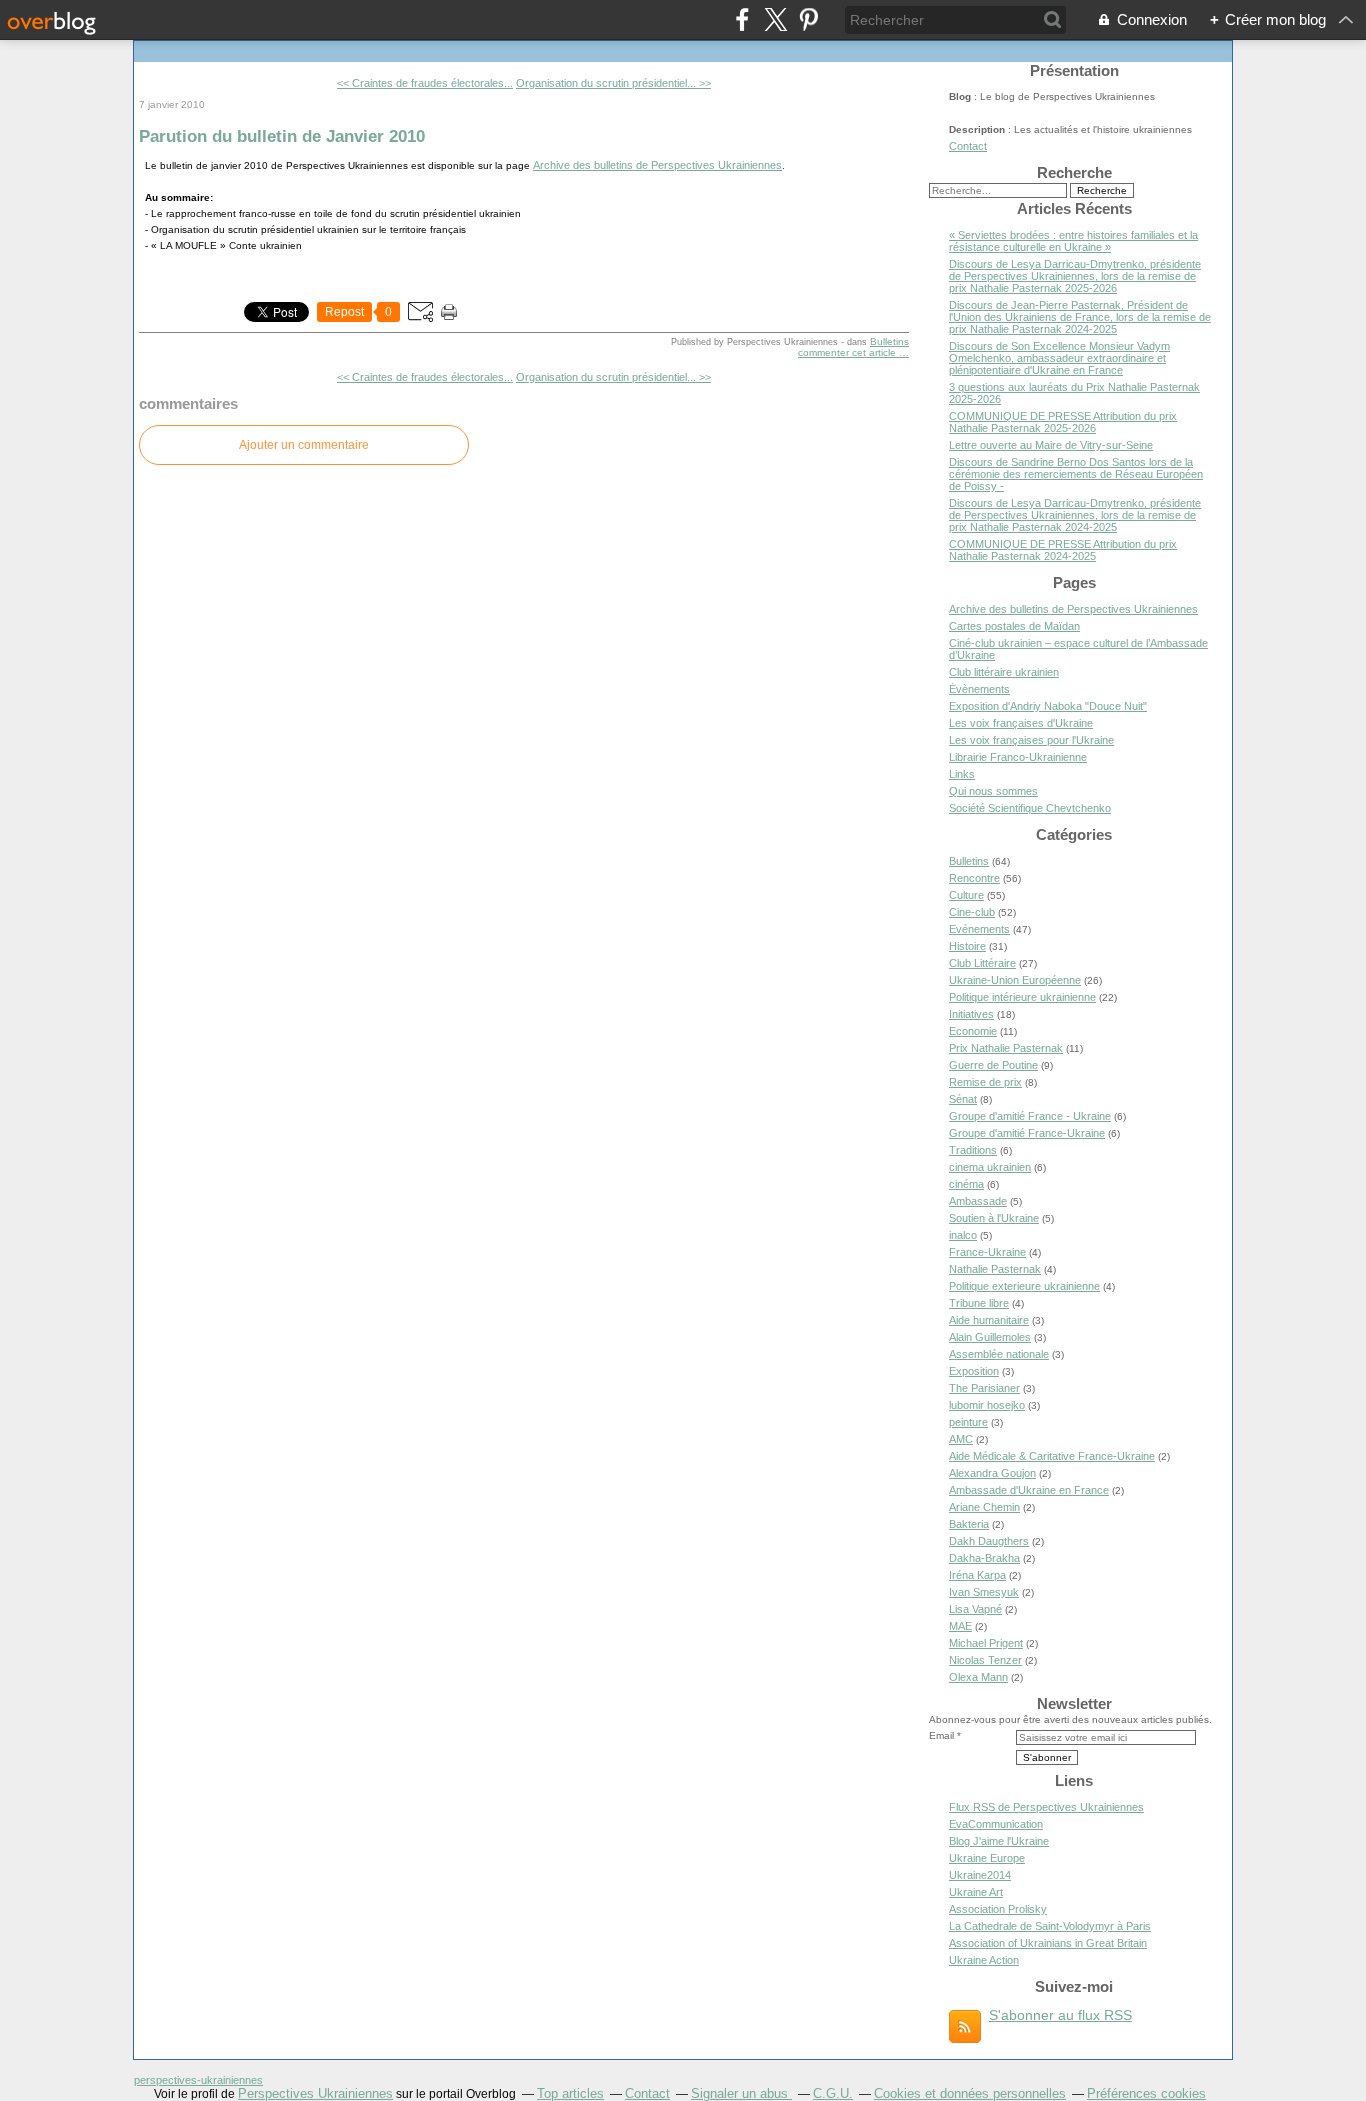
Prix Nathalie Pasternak (1006, 1048)
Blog (960, 96)
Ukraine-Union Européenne (1015, 980)
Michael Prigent (986, 1643)
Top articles (570, 2093)
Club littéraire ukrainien (1004, 672)
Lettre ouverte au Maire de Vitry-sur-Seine (1051, 445)
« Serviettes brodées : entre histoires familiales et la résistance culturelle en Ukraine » (1073, 241)
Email (941, 1735)
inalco (963, 1235)
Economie (973, 1031)
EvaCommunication (996, 1824)
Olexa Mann (978, 1677)
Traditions (973, 1150)
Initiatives (971, 1014)
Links (962, 774)
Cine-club (972, 912)
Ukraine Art (976, 1892)
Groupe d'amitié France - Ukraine (1030, 1116)
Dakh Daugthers (989, 1541)
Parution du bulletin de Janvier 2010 (282, 136)
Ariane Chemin (984, 1507)
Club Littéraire (982, 963)
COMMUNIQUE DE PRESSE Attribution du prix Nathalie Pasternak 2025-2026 (1063, 422)
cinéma (966, 1184)
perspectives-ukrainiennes (198, 2080)
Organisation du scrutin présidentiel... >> (613, 83)
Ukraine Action (984, 1960)
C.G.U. (833, 2093)
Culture (966, 895)
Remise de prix (985, 1082)
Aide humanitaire (989, 1320)
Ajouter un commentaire (304, 445)
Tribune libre (979, 1303)
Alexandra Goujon (992, 1473)
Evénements (979, 929)
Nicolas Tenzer (985, 1660)
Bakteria (969, 1524)
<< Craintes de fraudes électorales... (425, 83)
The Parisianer (984, 1388)
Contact (968, 146)
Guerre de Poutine (993, 1065)
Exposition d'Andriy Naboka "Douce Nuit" (1048, 706)
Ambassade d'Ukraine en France (1029, 1490)
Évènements (979, 689)
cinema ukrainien (990, 1167)
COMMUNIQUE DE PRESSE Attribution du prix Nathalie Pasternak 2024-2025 (1063, 550)
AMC (961, 1439)
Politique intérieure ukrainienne (1022, 997)
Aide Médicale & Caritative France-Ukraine (1052, 1456)
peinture (968, 1422)
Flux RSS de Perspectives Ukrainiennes (1046, 1807)
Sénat (963, 1099)
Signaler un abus (741, 2093)
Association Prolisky (998, 1909)
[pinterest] (808, 19)
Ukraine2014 (980, 1875)
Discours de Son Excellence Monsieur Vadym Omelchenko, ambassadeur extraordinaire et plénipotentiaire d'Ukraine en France (1059, 358)
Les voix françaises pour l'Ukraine (1031, 740)
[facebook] (742, 19)
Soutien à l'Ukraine (994, 1218)
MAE (960, 1626)
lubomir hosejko (987, 1405)
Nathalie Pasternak (995, 1269)
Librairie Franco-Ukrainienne (1018, 757)
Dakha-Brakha (984, 1558)
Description (978, 129)
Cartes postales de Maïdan (1014, 626)
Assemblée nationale (999, 1354)
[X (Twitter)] (775, 19)
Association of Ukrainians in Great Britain (1048, 1943)
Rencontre (974, 878)
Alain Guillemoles (990, 1337)
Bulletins (889, 341)
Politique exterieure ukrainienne (1024, 1286)
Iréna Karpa (977, 1575)
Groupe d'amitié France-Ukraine (1027, 1133)
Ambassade (978, 1201)
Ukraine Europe (987, 1858)
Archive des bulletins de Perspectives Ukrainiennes (657, 165)
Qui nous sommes (993, 791)
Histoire (967, 946)
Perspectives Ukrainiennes (315, 2093)
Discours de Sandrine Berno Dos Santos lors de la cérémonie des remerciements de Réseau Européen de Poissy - (1076, 474)
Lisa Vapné (975, 1609)
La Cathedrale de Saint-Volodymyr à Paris (1050, 1926)
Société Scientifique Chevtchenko (1030, 808)
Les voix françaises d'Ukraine (1021, 723)
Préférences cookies (1146, 2093)
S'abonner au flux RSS (1060, 2015)
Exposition (974, 1371)
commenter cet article (848, 352)
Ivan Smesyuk (984, 1592)
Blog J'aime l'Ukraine (999, 1841)
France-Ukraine (987, 1252)
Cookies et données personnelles (970, 2093)
